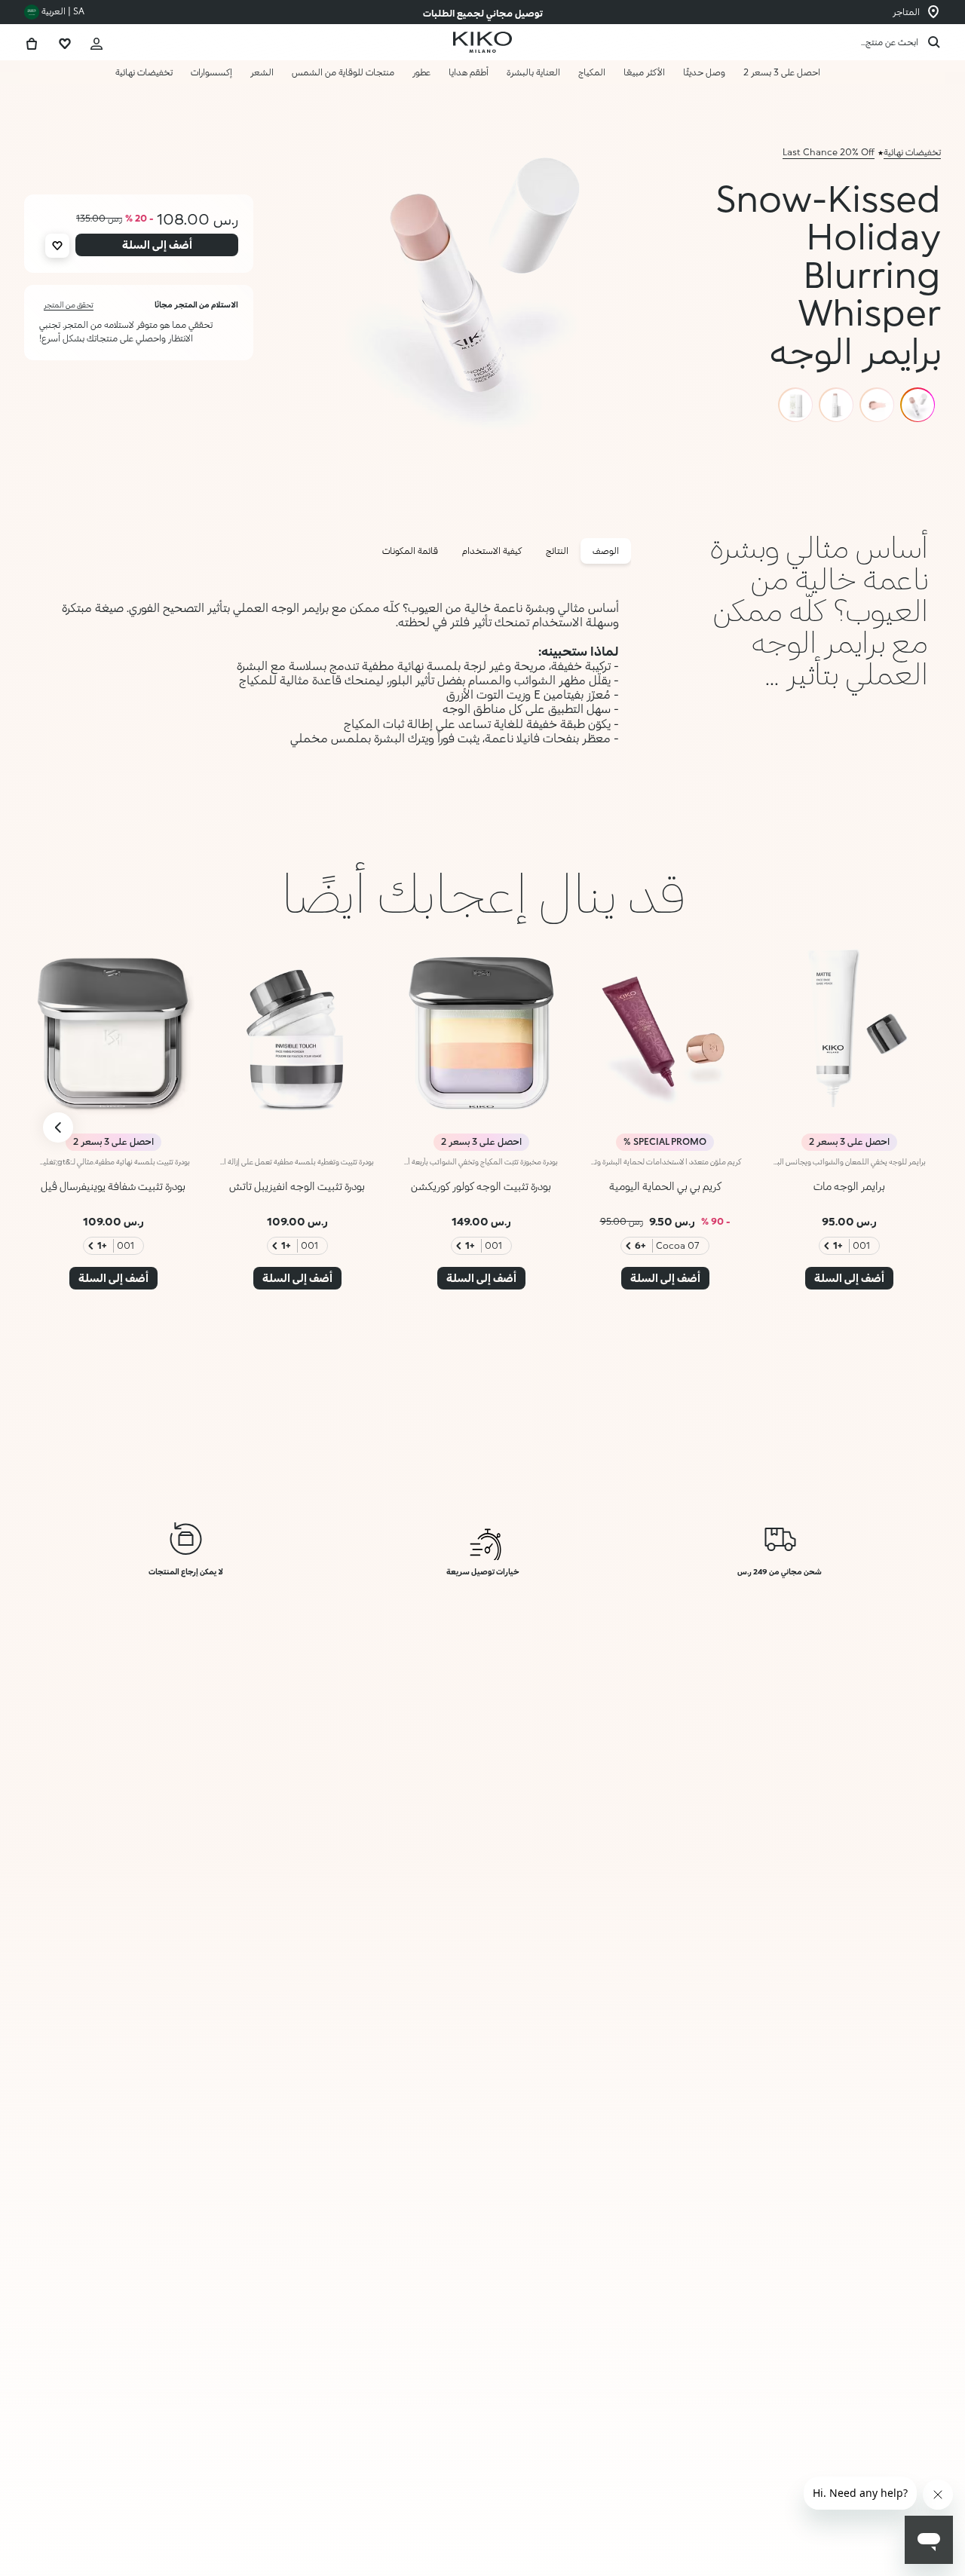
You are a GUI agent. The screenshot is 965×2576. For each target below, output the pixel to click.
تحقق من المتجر (69, 304)
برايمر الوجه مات (849, 1186)
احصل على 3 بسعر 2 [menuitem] (782, 72)
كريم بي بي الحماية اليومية (665, 1186)
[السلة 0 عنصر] (32, 42)
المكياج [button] (592, 72)
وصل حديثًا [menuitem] (704, 72)
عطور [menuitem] (421, 72)
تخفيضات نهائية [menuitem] (144, 72)
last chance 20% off (829, 152)
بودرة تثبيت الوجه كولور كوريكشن (481, 1186)
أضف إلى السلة (854, 2532)
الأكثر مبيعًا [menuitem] (644, 72)
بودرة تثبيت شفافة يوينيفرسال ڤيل (113, 1186)
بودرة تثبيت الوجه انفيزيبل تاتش (297, 1186)
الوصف (606, 551)
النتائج (557, 551)
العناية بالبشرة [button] (533, 72)
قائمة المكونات (410, 551)
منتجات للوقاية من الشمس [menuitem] (343, 72)
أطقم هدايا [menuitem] (469, 72)
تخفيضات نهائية (912, 152)
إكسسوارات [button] (211, 72)
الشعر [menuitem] (262, 72)
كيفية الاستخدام (492, 551)
